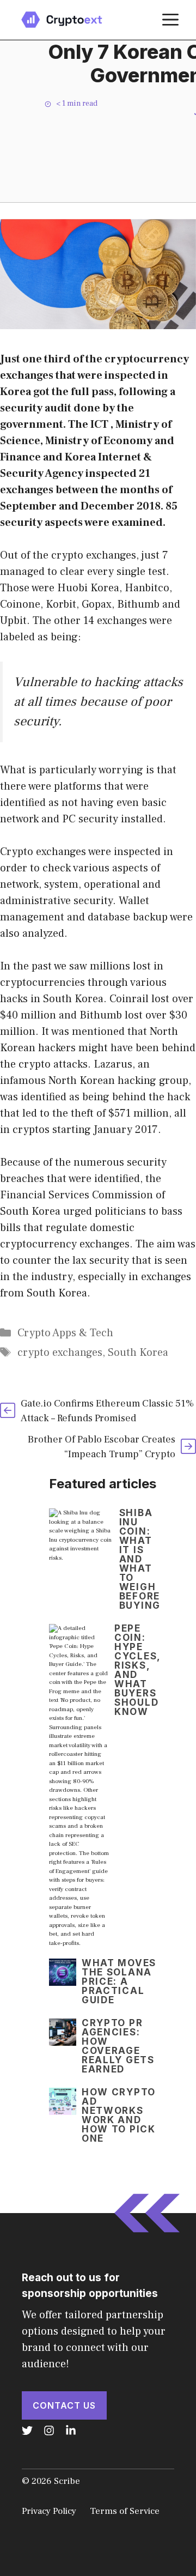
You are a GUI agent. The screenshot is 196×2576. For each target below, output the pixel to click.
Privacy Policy (49, 2511)
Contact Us (64, 2405)
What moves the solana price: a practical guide (119, 1981)
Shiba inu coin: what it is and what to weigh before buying (140, 1559)
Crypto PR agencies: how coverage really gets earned (118, 2046)
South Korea (138, 1353)
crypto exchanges (60, 1353)
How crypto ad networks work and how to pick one (119, 2115)
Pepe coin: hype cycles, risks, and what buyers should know (137, 1670)
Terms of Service (125, 2511)
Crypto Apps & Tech (65, 1333)
